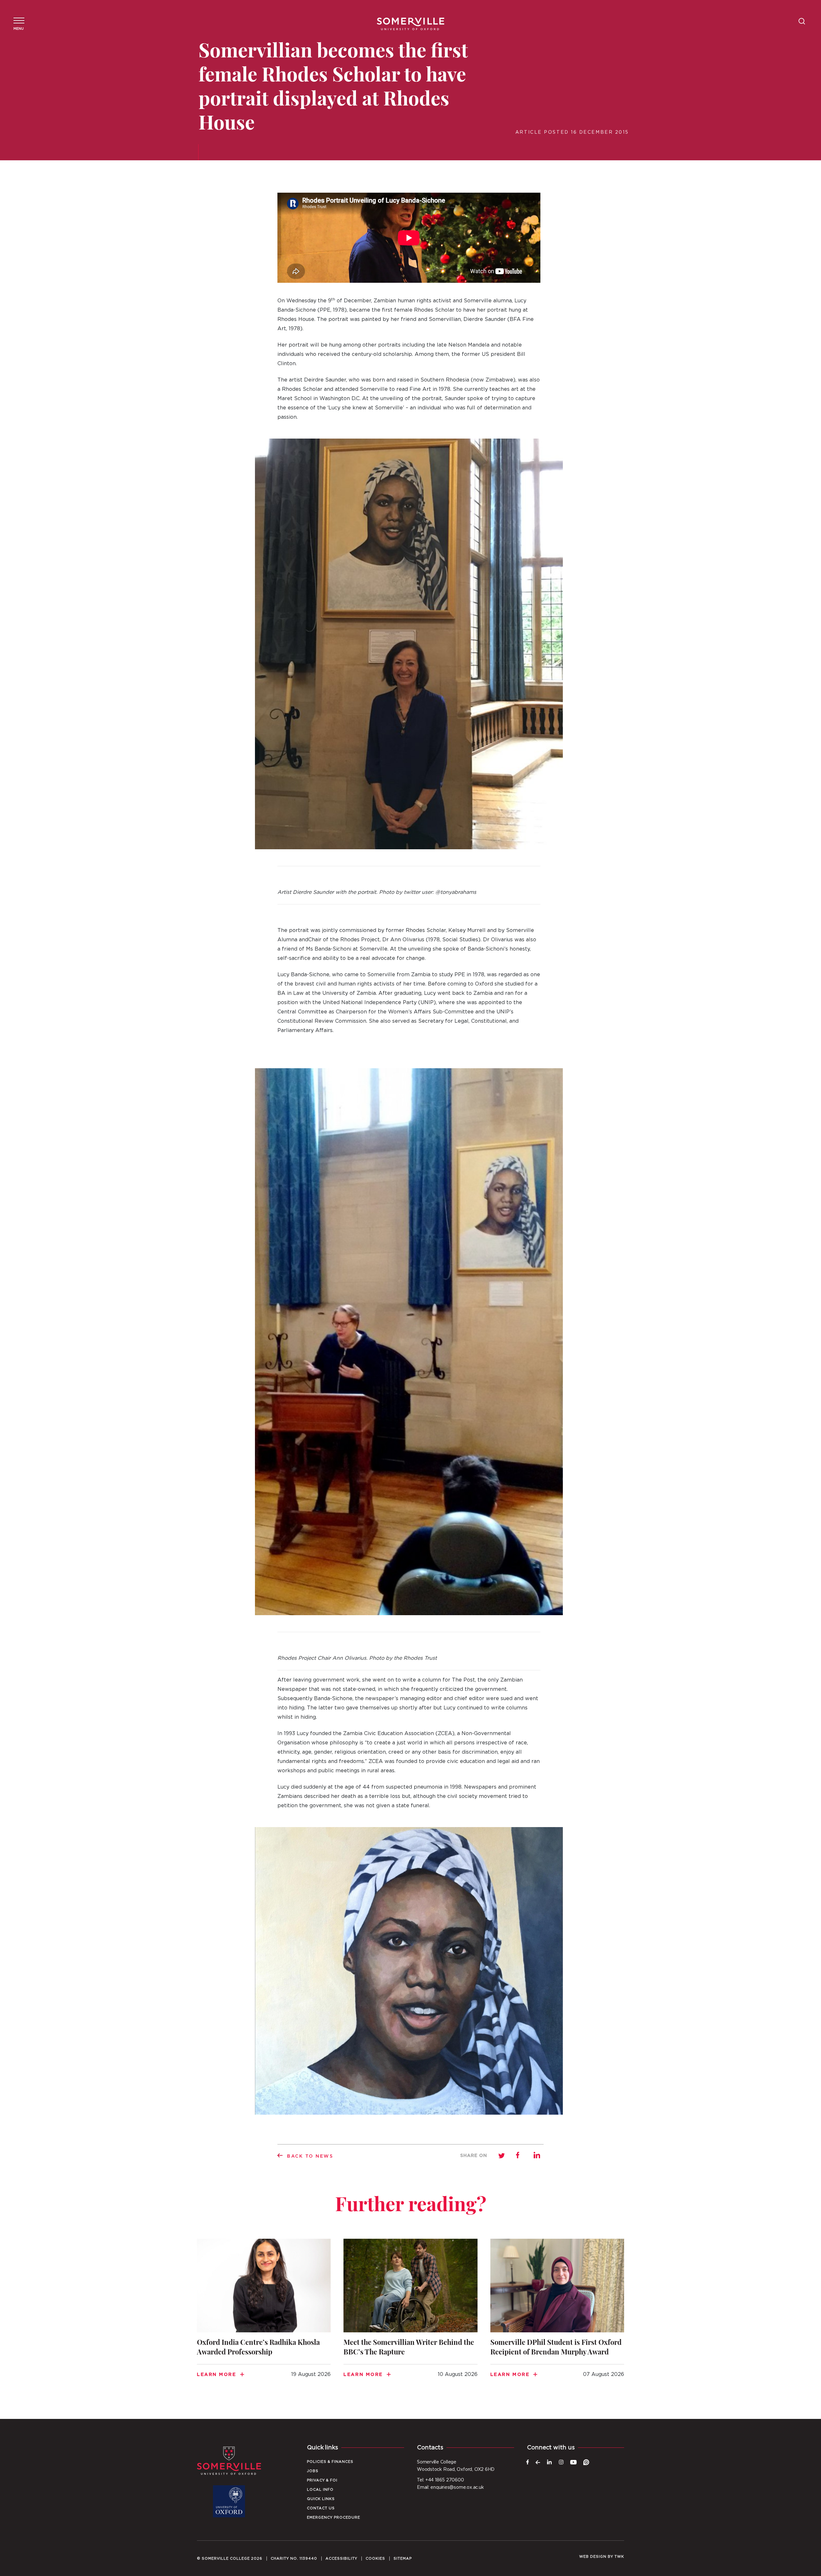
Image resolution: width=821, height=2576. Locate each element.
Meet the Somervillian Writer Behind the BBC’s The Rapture (410, 2316)
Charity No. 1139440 (294, 2559)
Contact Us (321, 2508)
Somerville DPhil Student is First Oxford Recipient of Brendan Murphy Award (557, 2316)
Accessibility (341, 2559)
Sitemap (403, 2559)
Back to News (310, 2156)
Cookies (375, 2559)
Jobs (313, 2471)
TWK (619, 2557)
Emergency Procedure (334, 2517)
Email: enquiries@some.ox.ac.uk (450, 2488)
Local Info (320, 2490)
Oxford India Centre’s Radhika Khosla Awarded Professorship (264, 2316)
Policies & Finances (330, 2462)
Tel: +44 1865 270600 (440, 2480)
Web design (593, 2557)
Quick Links (321, 2499)
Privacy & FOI (322, 2480)
